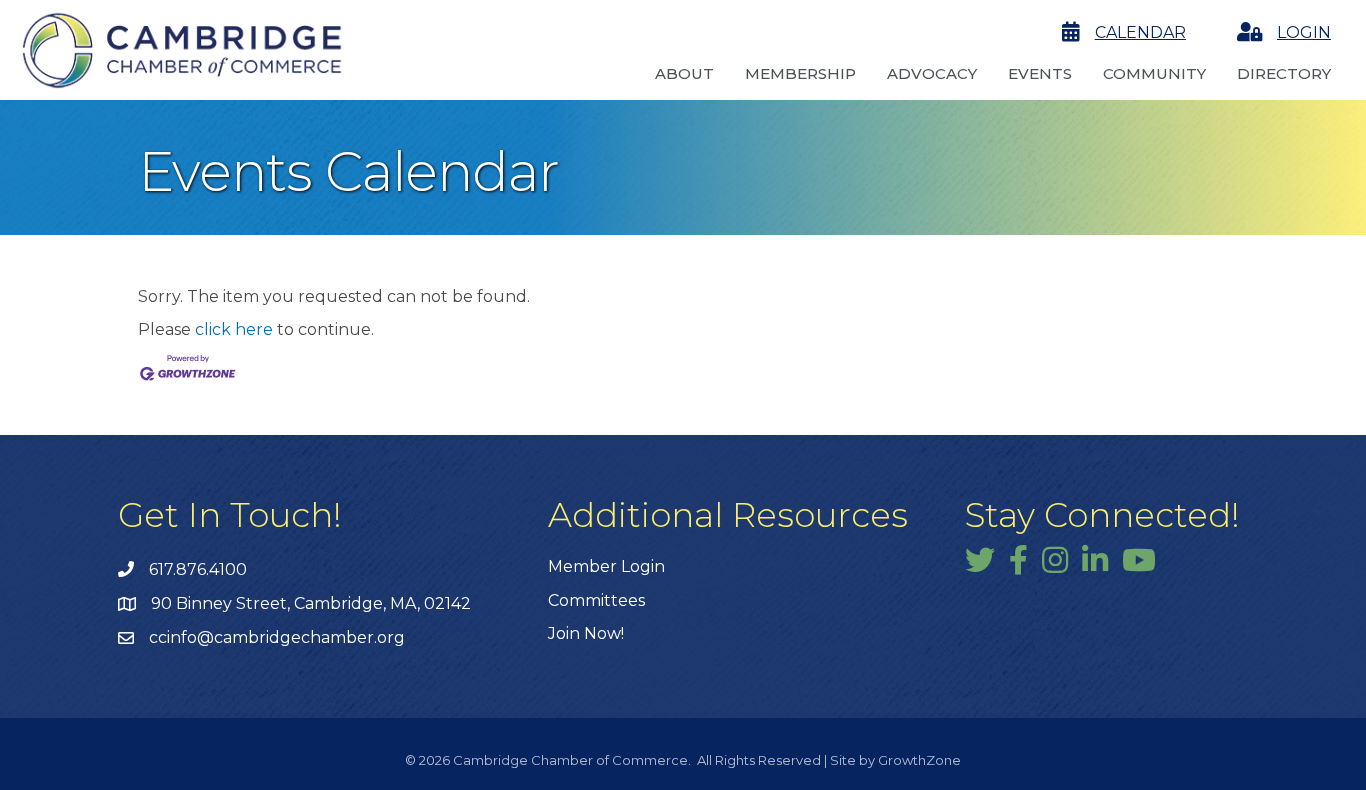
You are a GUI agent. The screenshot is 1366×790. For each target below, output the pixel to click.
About (684, 73)
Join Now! (586, 633)
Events (1040, 73)
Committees (596, 600)
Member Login (606, 566)
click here (234, 329)
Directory (1284, 73)
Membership (800, 73)
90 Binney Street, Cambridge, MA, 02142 (311, 603)
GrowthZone (919, 760)
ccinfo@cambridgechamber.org (277, 637)
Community (1154, 73)
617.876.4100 (198, 569)
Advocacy (932, 73)
